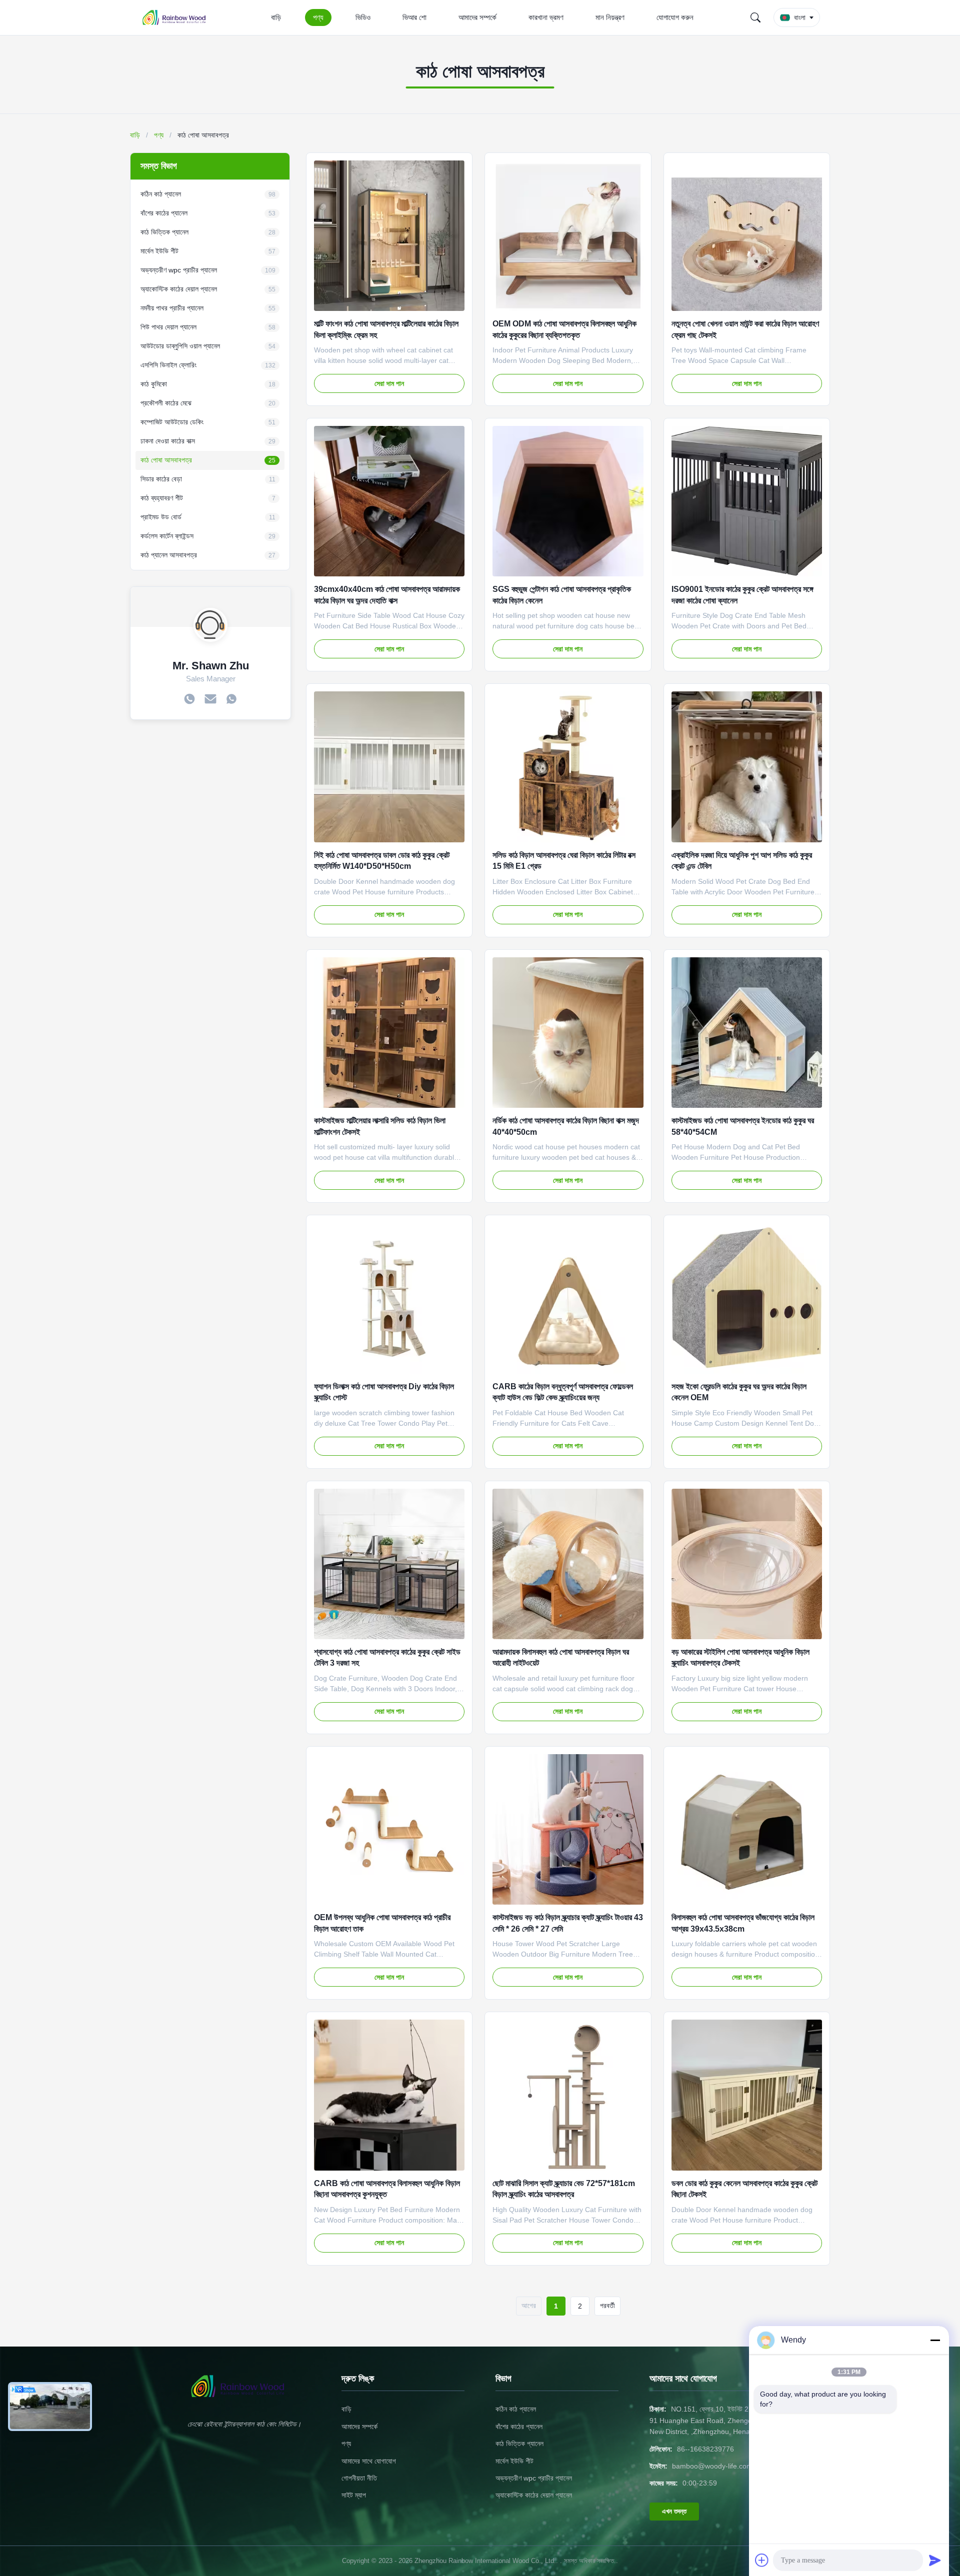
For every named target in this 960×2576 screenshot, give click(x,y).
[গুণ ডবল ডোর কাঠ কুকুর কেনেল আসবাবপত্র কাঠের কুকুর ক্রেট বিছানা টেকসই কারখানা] (747, 2095)
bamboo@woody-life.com (712, 2466)
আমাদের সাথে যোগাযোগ (369, 2461)
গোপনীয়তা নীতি (359, 2478)
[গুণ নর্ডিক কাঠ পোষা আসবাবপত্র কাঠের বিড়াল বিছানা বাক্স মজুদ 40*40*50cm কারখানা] (568, 1033)
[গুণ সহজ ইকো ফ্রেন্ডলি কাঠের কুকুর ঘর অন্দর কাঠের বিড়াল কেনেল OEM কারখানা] (747, 1298)
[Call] (189, 700)
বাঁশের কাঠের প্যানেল (519, 2427)
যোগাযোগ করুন (675, 17)
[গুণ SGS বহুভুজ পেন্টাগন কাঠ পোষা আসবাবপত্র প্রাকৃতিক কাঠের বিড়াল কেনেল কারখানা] (568, 501)
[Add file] (762, 2560)
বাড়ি (276, 17)
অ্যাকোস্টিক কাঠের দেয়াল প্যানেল (534, 2495)
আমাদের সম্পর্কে (477, 17)
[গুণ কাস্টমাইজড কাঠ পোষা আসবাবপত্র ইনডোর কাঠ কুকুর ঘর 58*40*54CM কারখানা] (747, 1033)
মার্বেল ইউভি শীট (514, 2461)
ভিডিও (363, 17)
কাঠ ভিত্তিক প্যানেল (519, 2444)
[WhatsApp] (231, 700)
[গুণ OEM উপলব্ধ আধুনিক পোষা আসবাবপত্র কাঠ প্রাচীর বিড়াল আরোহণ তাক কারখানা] (389, 1829)
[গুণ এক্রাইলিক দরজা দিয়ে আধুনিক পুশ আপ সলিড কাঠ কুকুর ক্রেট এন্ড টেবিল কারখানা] (747, 767)
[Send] (935, 2560)
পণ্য (318, 17)
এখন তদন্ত (674, 2511)
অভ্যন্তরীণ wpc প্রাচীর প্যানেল (534, 2478)
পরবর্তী (607, 2306)
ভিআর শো (414, 17)
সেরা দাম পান (389, 383)
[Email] (210, 700)
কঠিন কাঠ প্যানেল (516, 2409)
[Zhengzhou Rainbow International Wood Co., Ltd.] (179, 17)
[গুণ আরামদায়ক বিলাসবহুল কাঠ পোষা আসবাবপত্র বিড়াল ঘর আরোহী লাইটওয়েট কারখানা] (568, 1564)
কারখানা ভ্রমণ (546, 17)
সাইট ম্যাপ (354, 2495)
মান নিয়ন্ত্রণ (610, 17)
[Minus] (935, 2340)
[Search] (755, 17)
